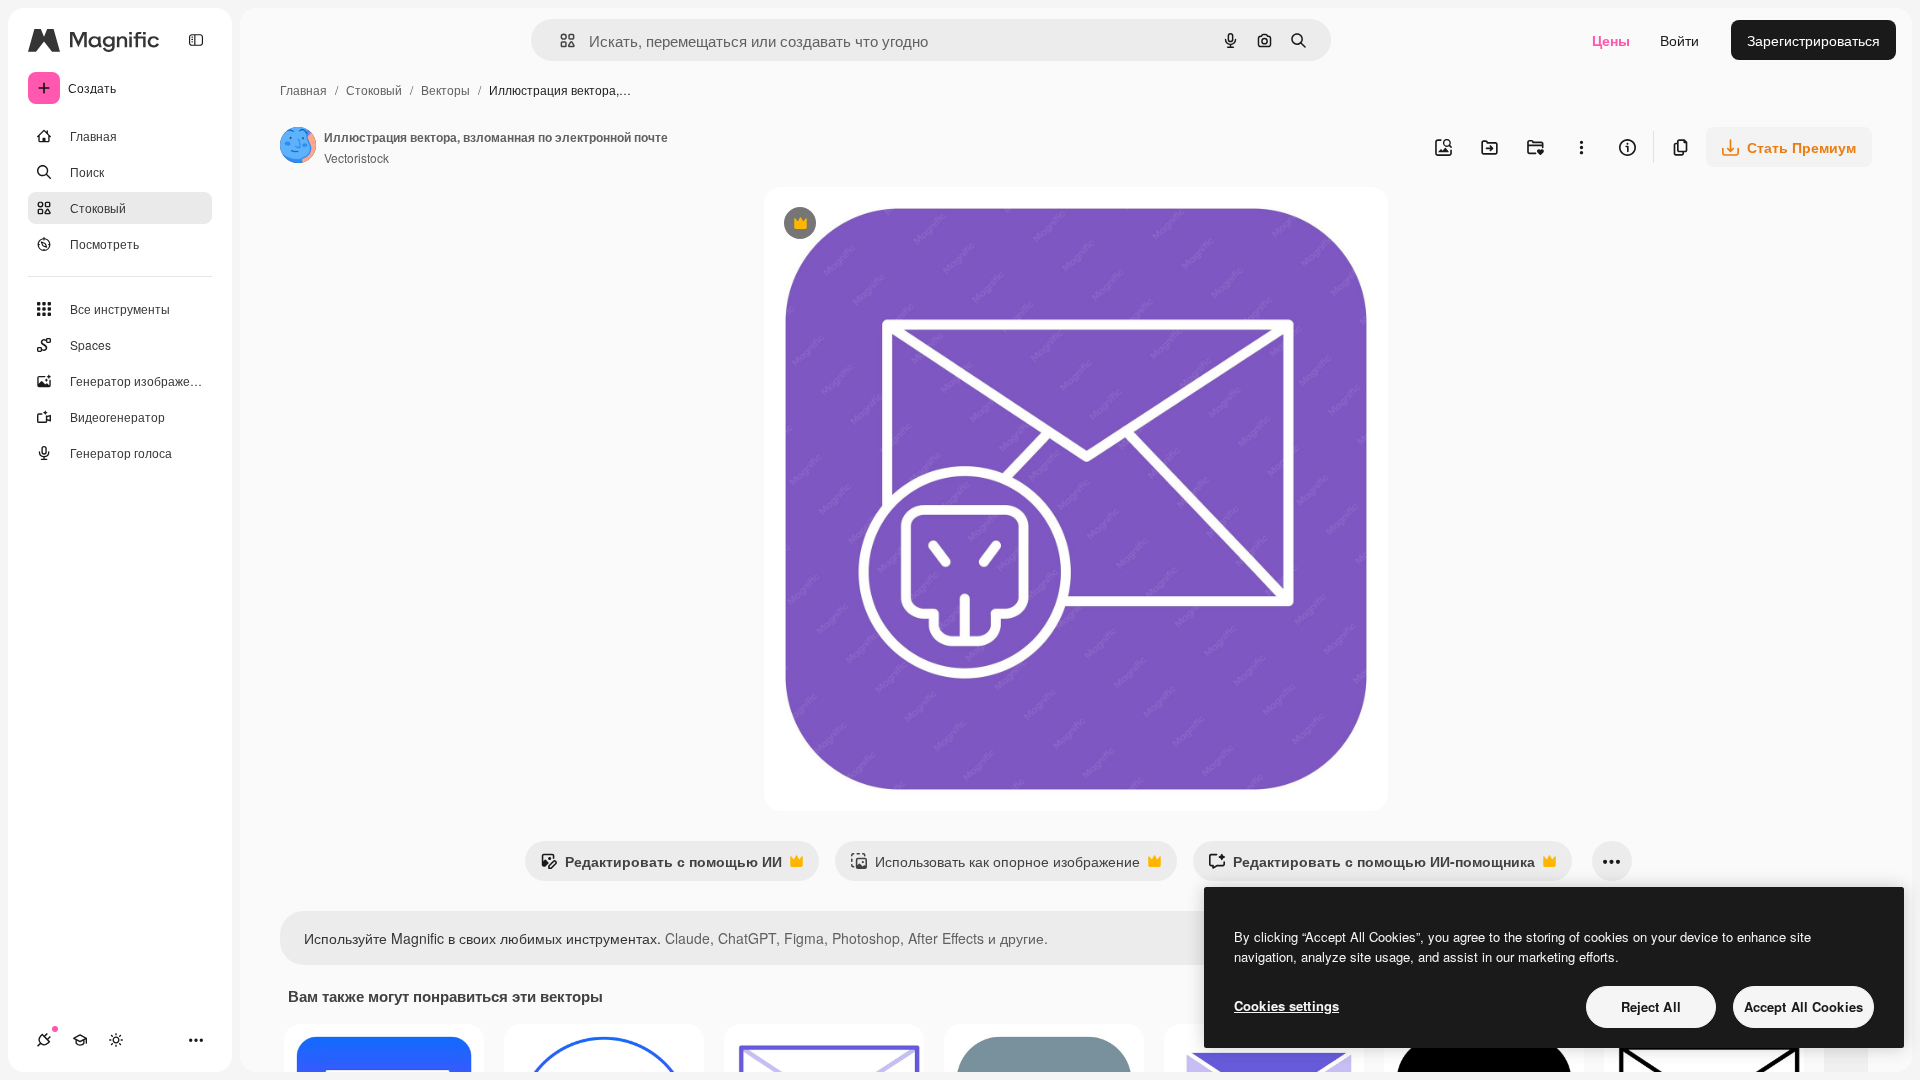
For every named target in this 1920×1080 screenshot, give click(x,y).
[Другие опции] (1581, 147)
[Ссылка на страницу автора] (298, 147)
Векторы (445, 89)
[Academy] (80, 1040)
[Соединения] (44, 1040)
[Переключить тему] (116, 1040)
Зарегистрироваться (1813, 40)
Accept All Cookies (1803, 1006)
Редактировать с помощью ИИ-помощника (1371, 866)
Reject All (1651, 1006)
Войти (1679, 40)
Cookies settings (1286, 1005)
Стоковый (374, 89)
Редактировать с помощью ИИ (661, 866)
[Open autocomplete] (559, 40)
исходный (898, 225)
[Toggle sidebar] (196, 40)
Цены (1611, 40)
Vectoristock (356, 157)
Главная (303, 89)
